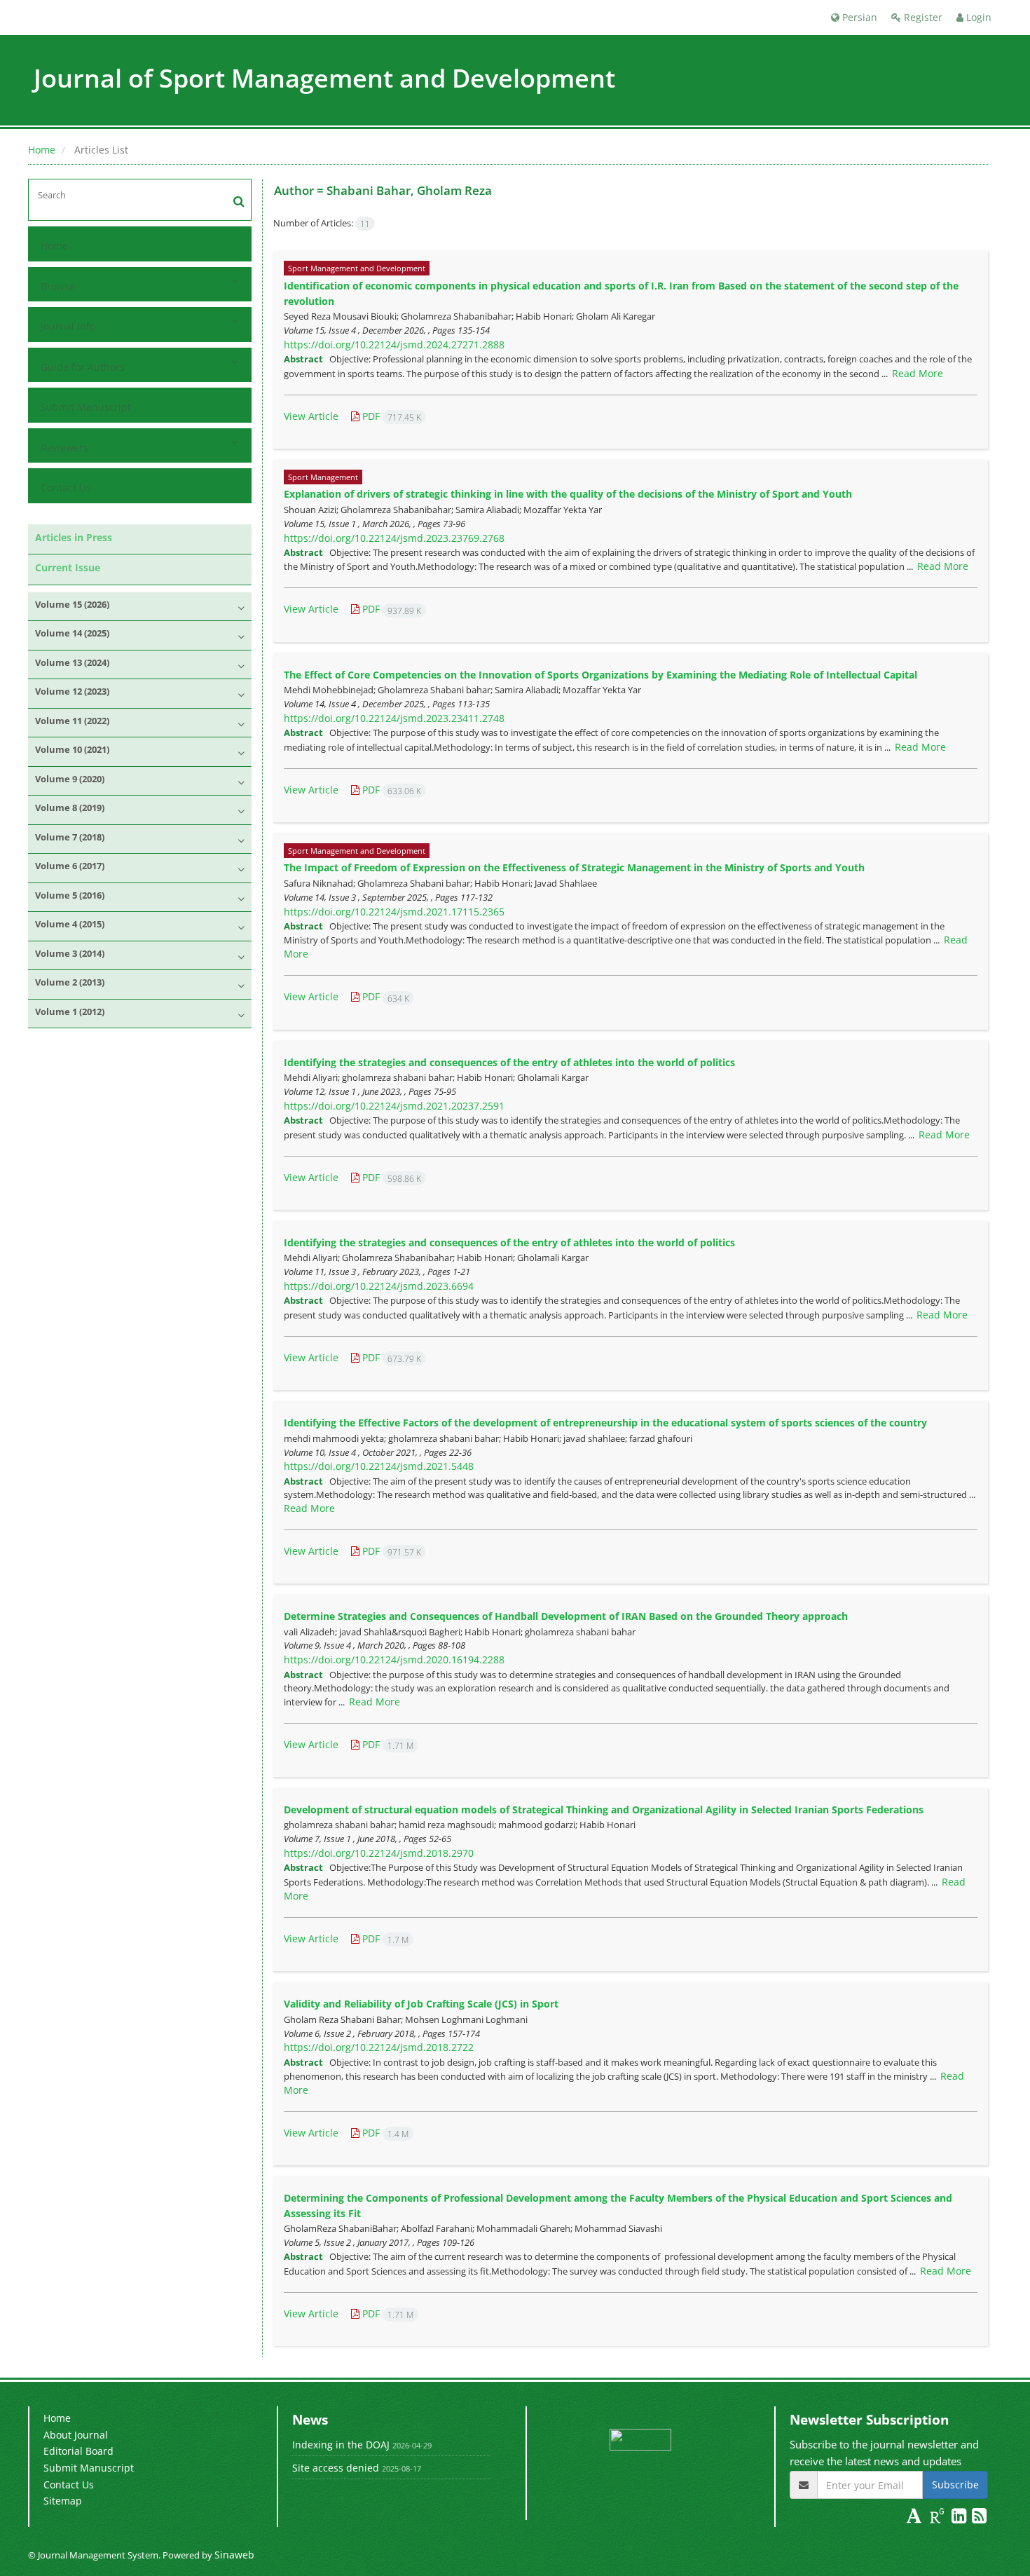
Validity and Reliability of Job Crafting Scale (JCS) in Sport (421, 2004)
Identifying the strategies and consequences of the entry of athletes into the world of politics (509, 1062)
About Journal (76, 2435)
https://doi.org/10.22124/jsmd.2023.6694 (379, 1286)
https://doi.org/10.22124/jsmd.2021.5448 (379, 1466)
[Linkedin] (960, 2518)
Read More (918, 373)
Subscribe (955, 2485)
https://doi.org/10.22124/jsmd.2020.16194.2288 (394, 1660)
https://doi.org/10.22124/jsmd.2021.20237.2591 (394, 1106)
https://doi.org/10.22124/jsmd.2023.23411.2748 (394, 718)
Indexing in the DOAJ (341, 2445)
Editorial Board (78, 2451)
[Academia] (915, 2518)
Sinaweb (234, 2555)
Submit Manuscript (86, 407)
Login (977, 17)
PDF (390, 416)
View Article (311, 416)
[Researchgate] (939, 2518)
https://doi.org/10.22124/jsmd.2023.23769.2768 (394, 538)
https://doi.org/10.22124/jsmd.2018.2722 (379, 2047)
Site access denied (336, 2468)
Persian (858, 17)
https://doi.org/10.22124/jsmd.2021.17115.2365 (394, 912)
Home (42, 150)
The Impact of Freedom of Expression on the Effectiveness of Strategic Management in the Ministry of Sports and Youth (574, 867)
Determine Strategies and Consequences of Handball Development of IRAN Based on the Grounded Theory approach (566, 1616)
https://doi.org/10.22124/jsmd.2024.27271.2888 (394, 345)
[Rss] (979, 2518)
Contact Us (66, 488)
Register (922, 17)
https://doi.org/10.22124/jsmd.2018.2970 (379, 1853)
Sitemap (63, 2501)
